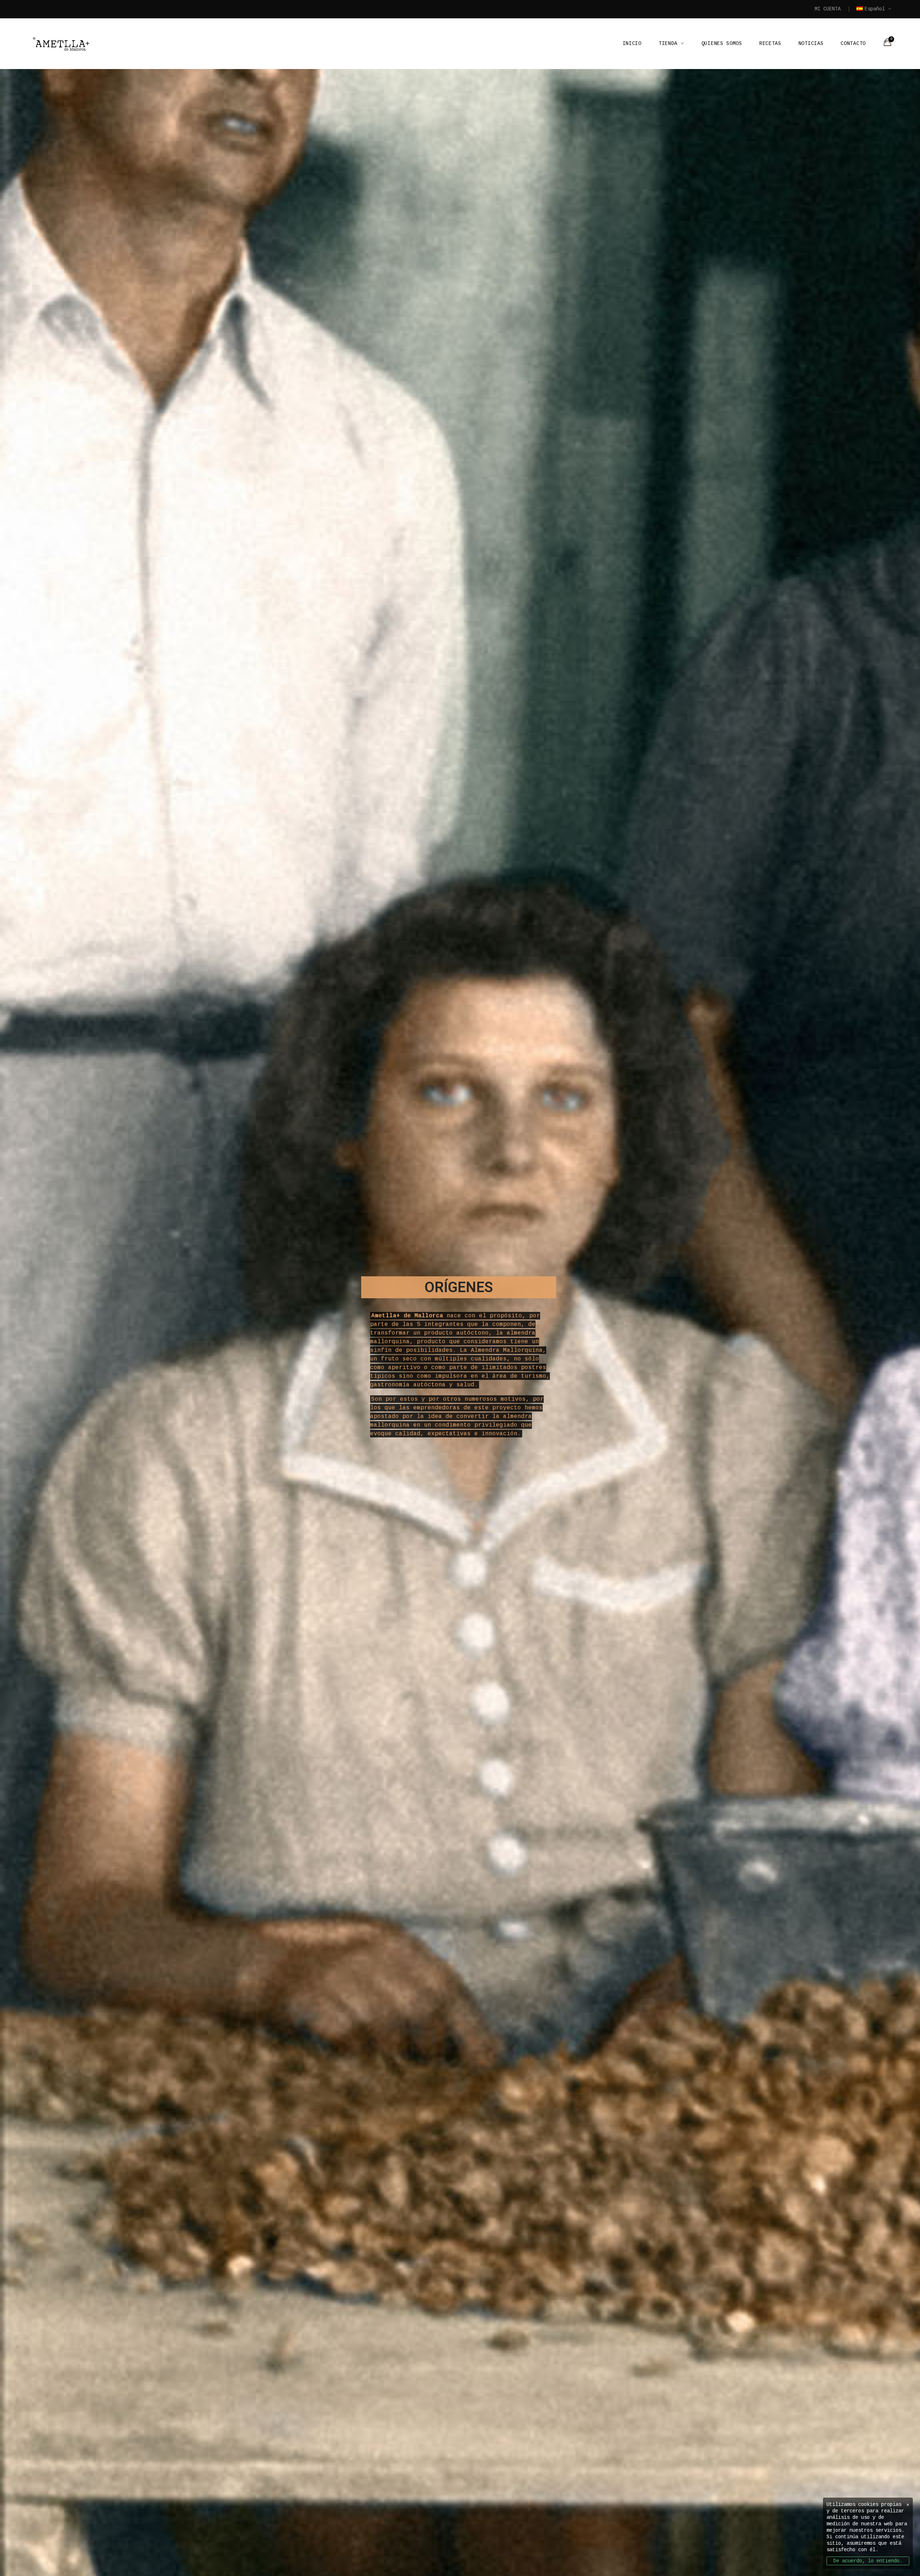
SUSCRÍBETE (460, 1391)
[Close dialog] (561, 1166)
